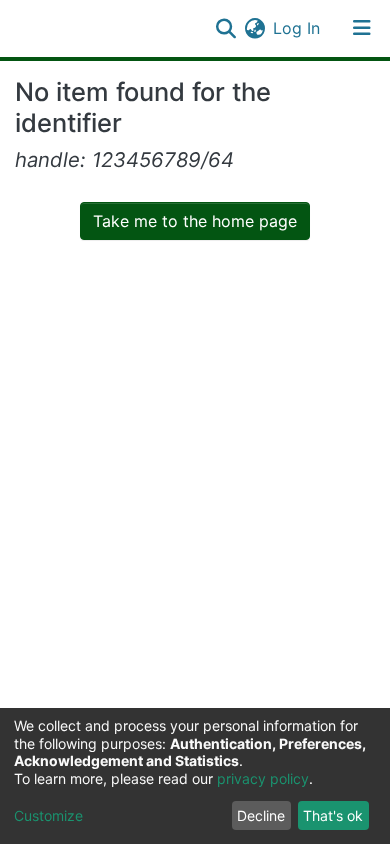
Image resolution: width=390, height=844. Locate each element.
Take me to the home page (195, 221)
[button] (254, 28)
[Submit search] (225, 28)
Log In (297, 28)
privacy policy (263, 778)
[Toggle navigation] (362, 28)
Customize (48, 815)
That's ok (333, 815)
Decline (261, 815)
